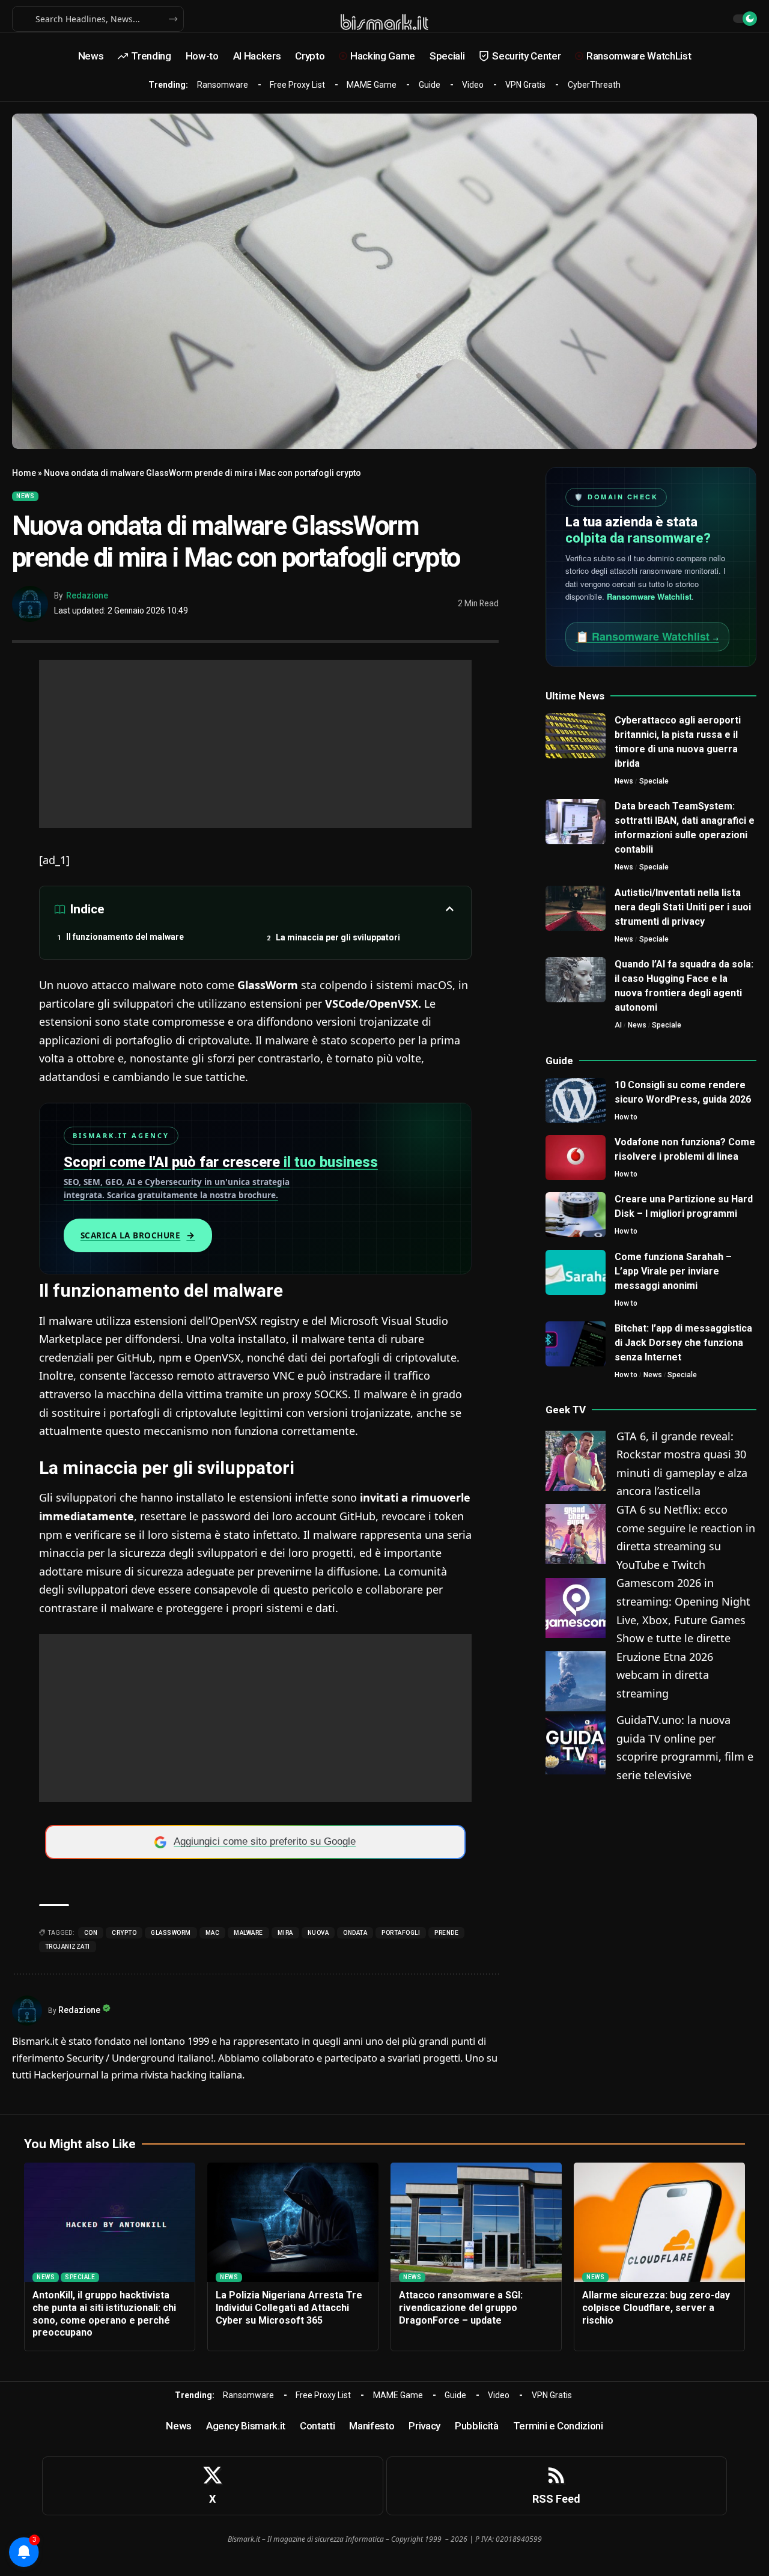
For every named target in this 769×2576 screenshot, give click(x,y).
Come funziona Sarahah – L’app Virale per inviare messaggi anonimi (673, 1271)
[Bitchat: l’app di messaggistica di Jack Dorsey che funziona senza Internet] (576, 1344)
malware (248, 1933)
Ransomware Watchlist (649, 596)
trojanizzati (68, 1947)
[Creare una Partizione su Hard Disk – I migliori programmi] (576, 1215)
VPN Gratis (525, 85)
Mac (213, 1933)
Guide (430, 85)
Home (24, 473)
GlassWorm (171, 1933)
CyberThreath (594, 85)
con (91, 1933)
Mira (285, 1933)
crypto (124, 1933)
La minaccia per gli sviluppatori (338, 937)
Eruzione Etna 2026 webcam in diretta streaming (665, 1676)
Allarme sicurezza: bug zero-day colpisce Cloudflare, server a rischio (656, 2308)
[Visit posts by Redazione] (30, 604)
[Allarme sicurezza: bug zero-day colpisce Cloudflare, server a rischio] (659, 2223)
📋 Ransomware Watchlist (647, 636)
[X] (213, 2486)
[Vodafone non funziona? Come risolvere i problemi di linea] (576, 1158)
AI (618, 1025)
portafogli (401, 1933)
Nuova (318, 1933)
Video (473, 85)
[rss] (557, 2486)
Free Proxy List (297, 85)
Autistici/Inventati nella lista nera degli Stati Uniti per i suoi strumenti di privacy (683, 907)
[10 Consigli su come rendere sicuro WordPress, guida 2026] (576, 1101)
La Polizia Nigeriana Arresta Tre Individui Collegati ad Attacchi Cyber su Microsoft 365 (289, 2308)
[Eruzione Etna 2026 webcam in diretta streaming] (576, 1680)
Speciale (654, 781)
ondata (355, 1933)
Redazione (87, 595)
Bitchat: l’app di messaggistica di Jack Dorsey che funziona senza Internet (683, 1343)
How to (626, 1117)
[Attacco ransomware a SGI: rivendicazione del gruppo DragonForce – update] (476, 2223)
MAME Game (372, 85)
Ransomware (223, 85)
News (25, 496)
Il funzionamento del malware (125, 937)
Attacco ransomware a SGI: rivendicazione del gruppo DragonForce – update (461, 2308)
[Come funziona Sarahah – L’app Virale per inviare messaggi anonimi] (576, 1272)
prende (446, 1933)
